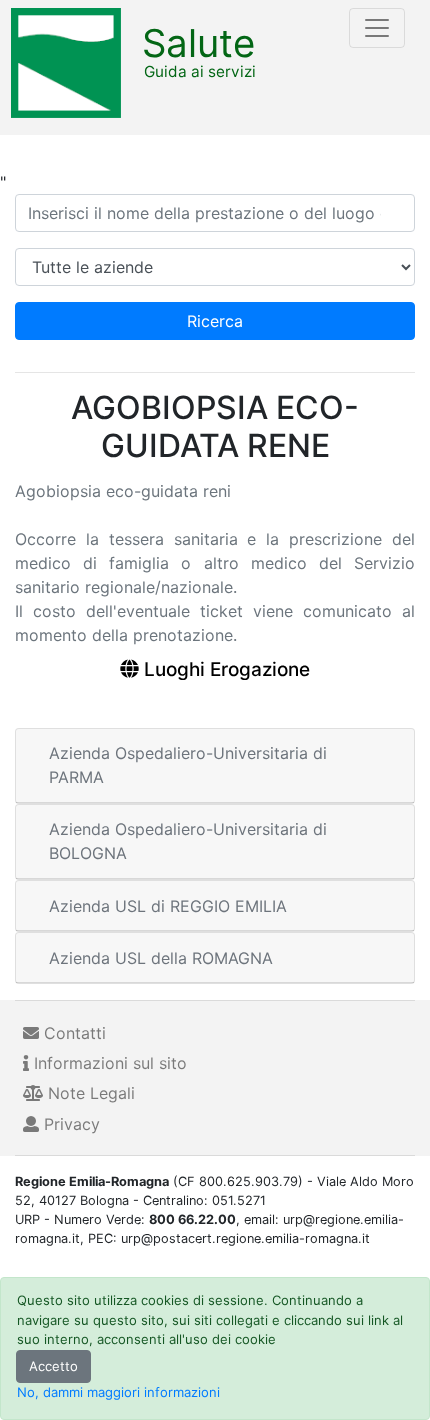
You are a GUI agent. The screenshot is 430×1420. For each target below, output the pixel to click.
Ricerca (215, 321)
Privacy (69, 1124)
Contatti (72, 1033)
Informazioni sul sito (108, 1063)
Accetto (53, 1366)
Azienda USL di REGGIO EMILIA (168, 906)
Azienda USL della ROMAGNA (161, 958)
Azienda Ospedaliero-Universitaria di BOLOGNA (188, 841)
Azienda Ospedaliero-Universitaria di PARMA (188, 765)
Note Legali (89, 1093)
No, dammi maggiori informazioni (118, 1392)
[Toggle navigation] (377, 28)
